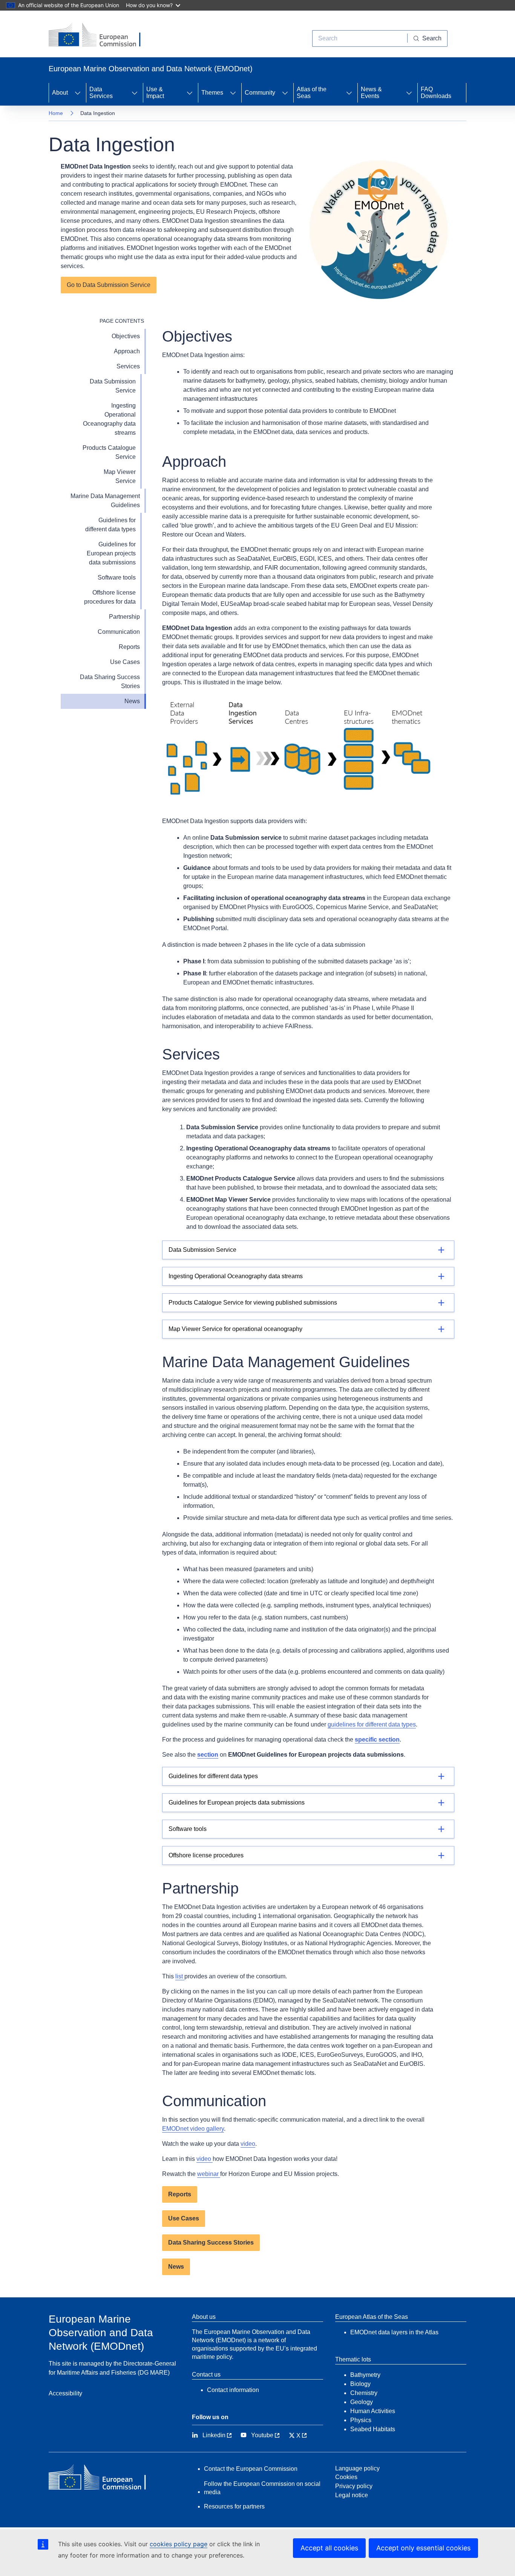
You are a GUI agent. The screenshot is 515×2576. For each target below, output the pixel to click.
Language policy (357, 2468)
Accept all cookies (329, 2548)
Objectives (126, 336)
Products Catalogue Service (109, 452)
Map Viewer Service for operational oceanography (235, 1329)
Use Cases (125, 662)
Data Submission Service (113, 386)
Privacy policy (354, 2486)
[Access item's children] (78, 93)
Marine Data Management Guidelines (105, 501)
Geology (362, 2402)
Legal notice (352, 2495)
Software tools (117, 577)
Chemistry (364, 2393)
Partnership (124, 617)
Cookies (346, 2477)
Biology (360, 2384)
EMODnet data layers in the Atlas (394, 2332)
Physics (361, 2420)
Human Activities (373, 2411)
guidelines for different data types (372, 1724)
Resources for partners (234, 2506)
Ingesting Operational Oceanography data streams (109, 419)
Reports (129, 647)
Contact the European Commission (251, 2469)
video (248, 2144)
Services (128, 366)
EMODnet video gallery (193, 2129)
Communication (119, 632)
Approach (127, 351)
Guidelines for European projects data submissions (111, 553)
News (132, 701)
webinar (209, 2174)
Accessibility (65, 2393)
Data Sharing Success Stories (110, 682)
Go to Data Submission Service (109, 285)
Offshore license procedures (206, 1855)
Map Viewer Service (120, 476)
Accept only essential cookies (423, 2548)
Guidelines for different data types (110, 525)
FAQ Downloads (436, 93)
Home (56, 113)
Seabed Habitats (373, 2429)
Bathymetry (365, 2375)
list (180, 1976)
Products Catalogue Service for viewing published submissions (253, 1303)
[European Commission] (100, 35)
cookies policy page (179, 2544)
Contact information (233, 2390)
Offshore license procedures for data (110, 597)
